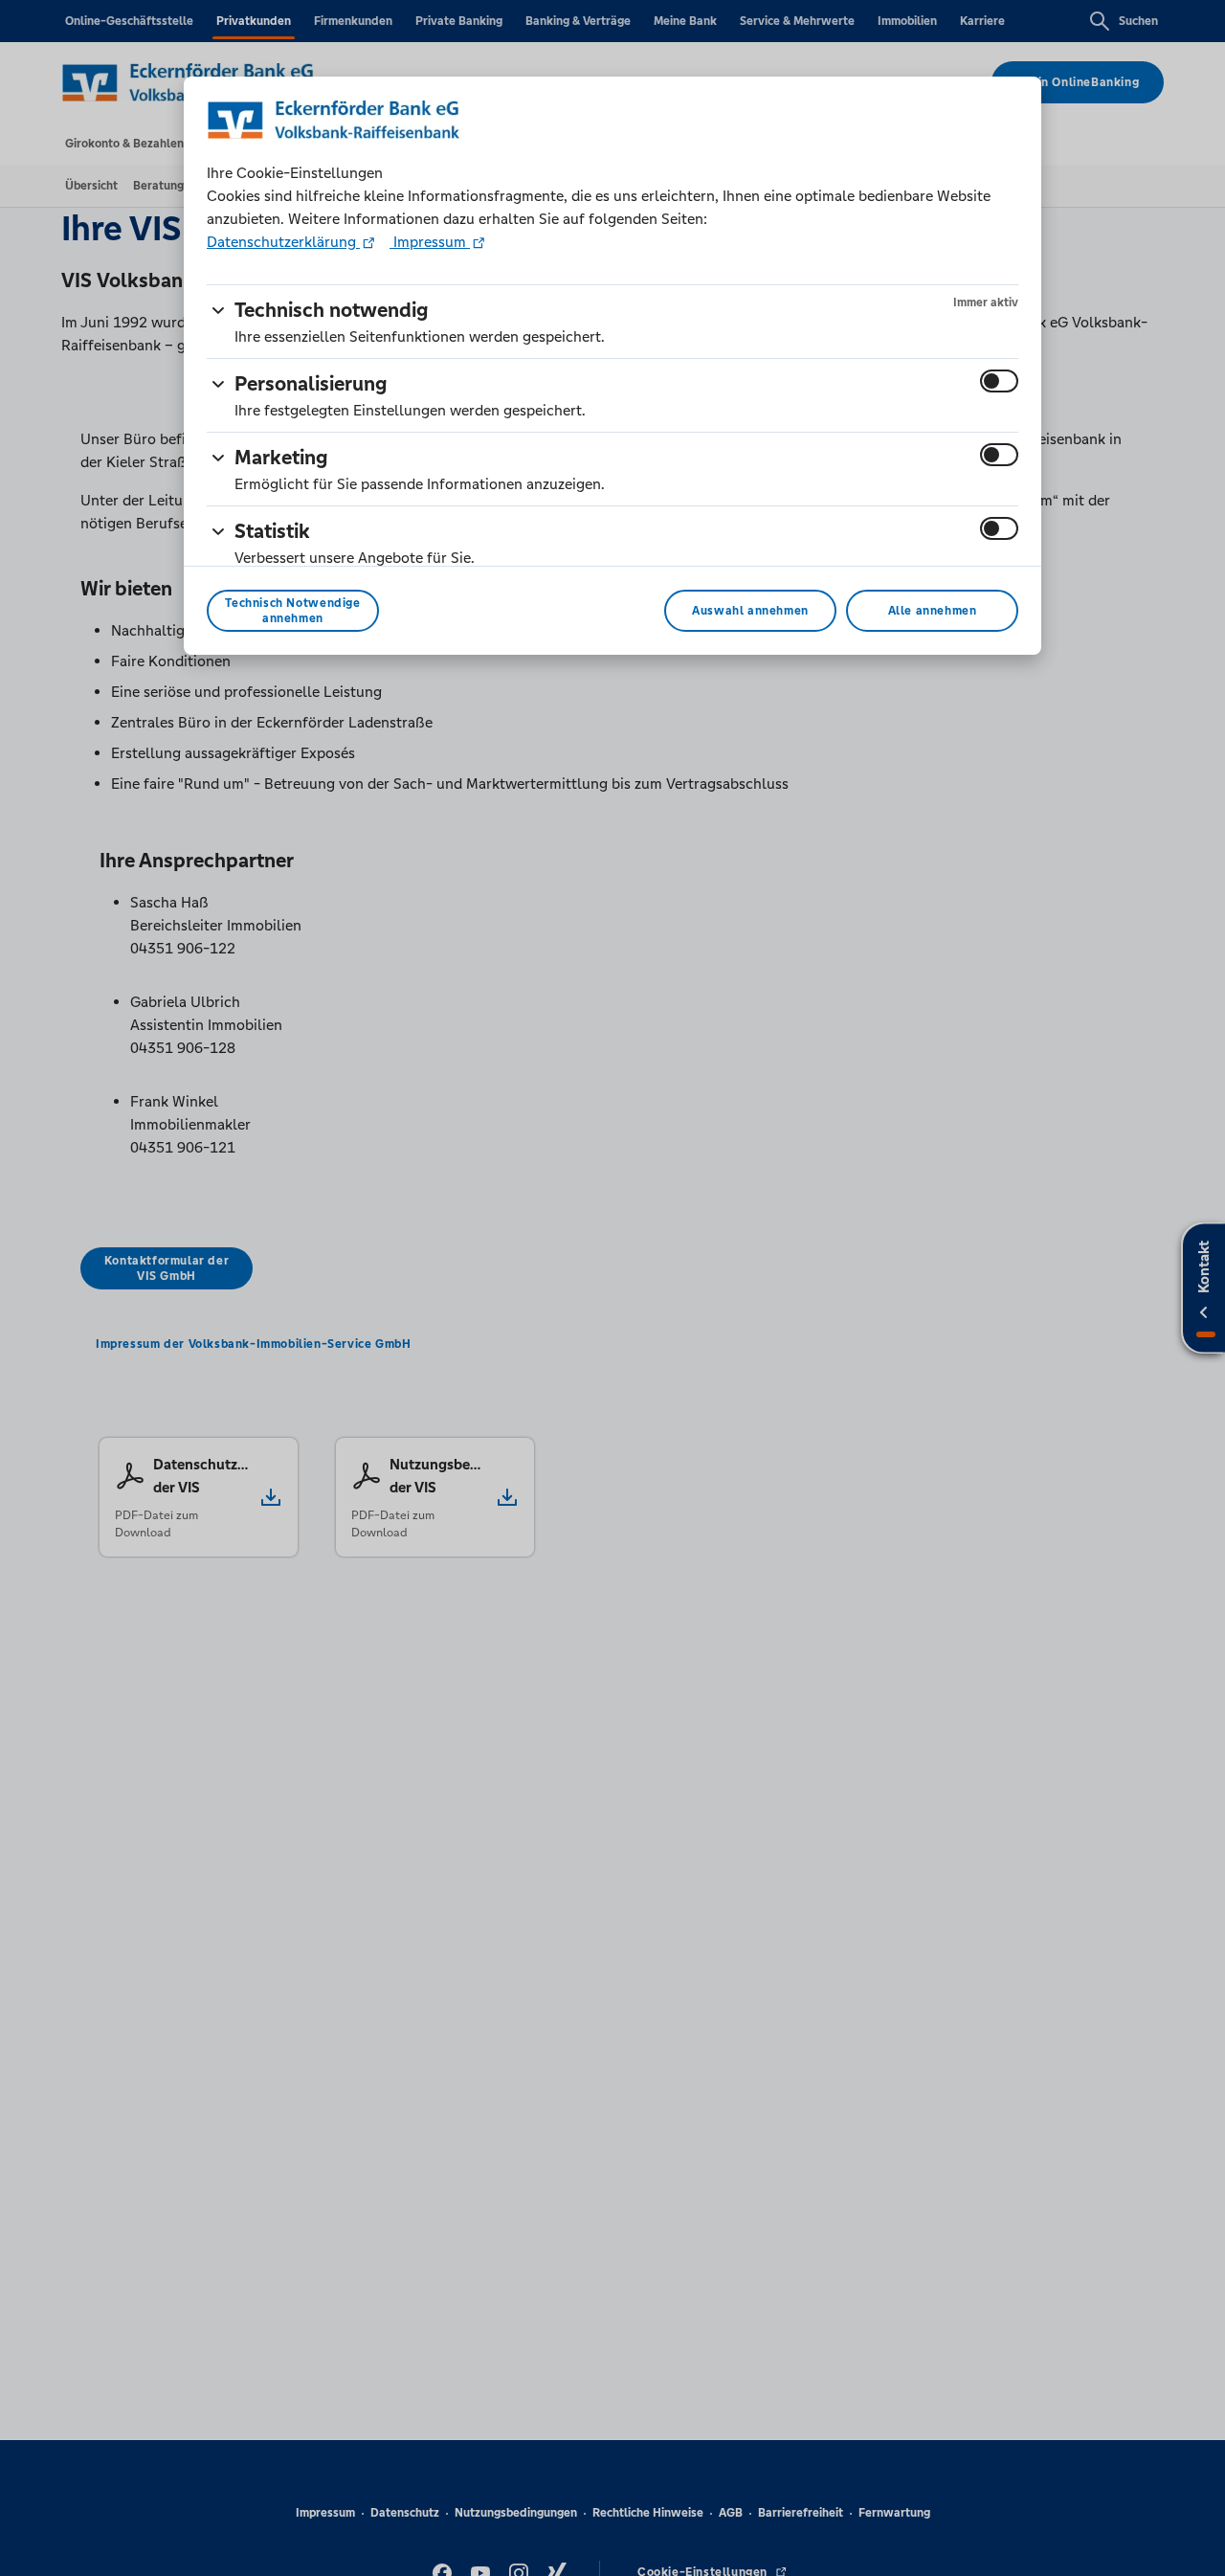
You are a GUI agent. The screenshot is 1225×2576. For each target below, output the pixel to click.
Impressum (430, 242)
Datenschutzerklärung (283, 242)
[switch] (999, 381)
